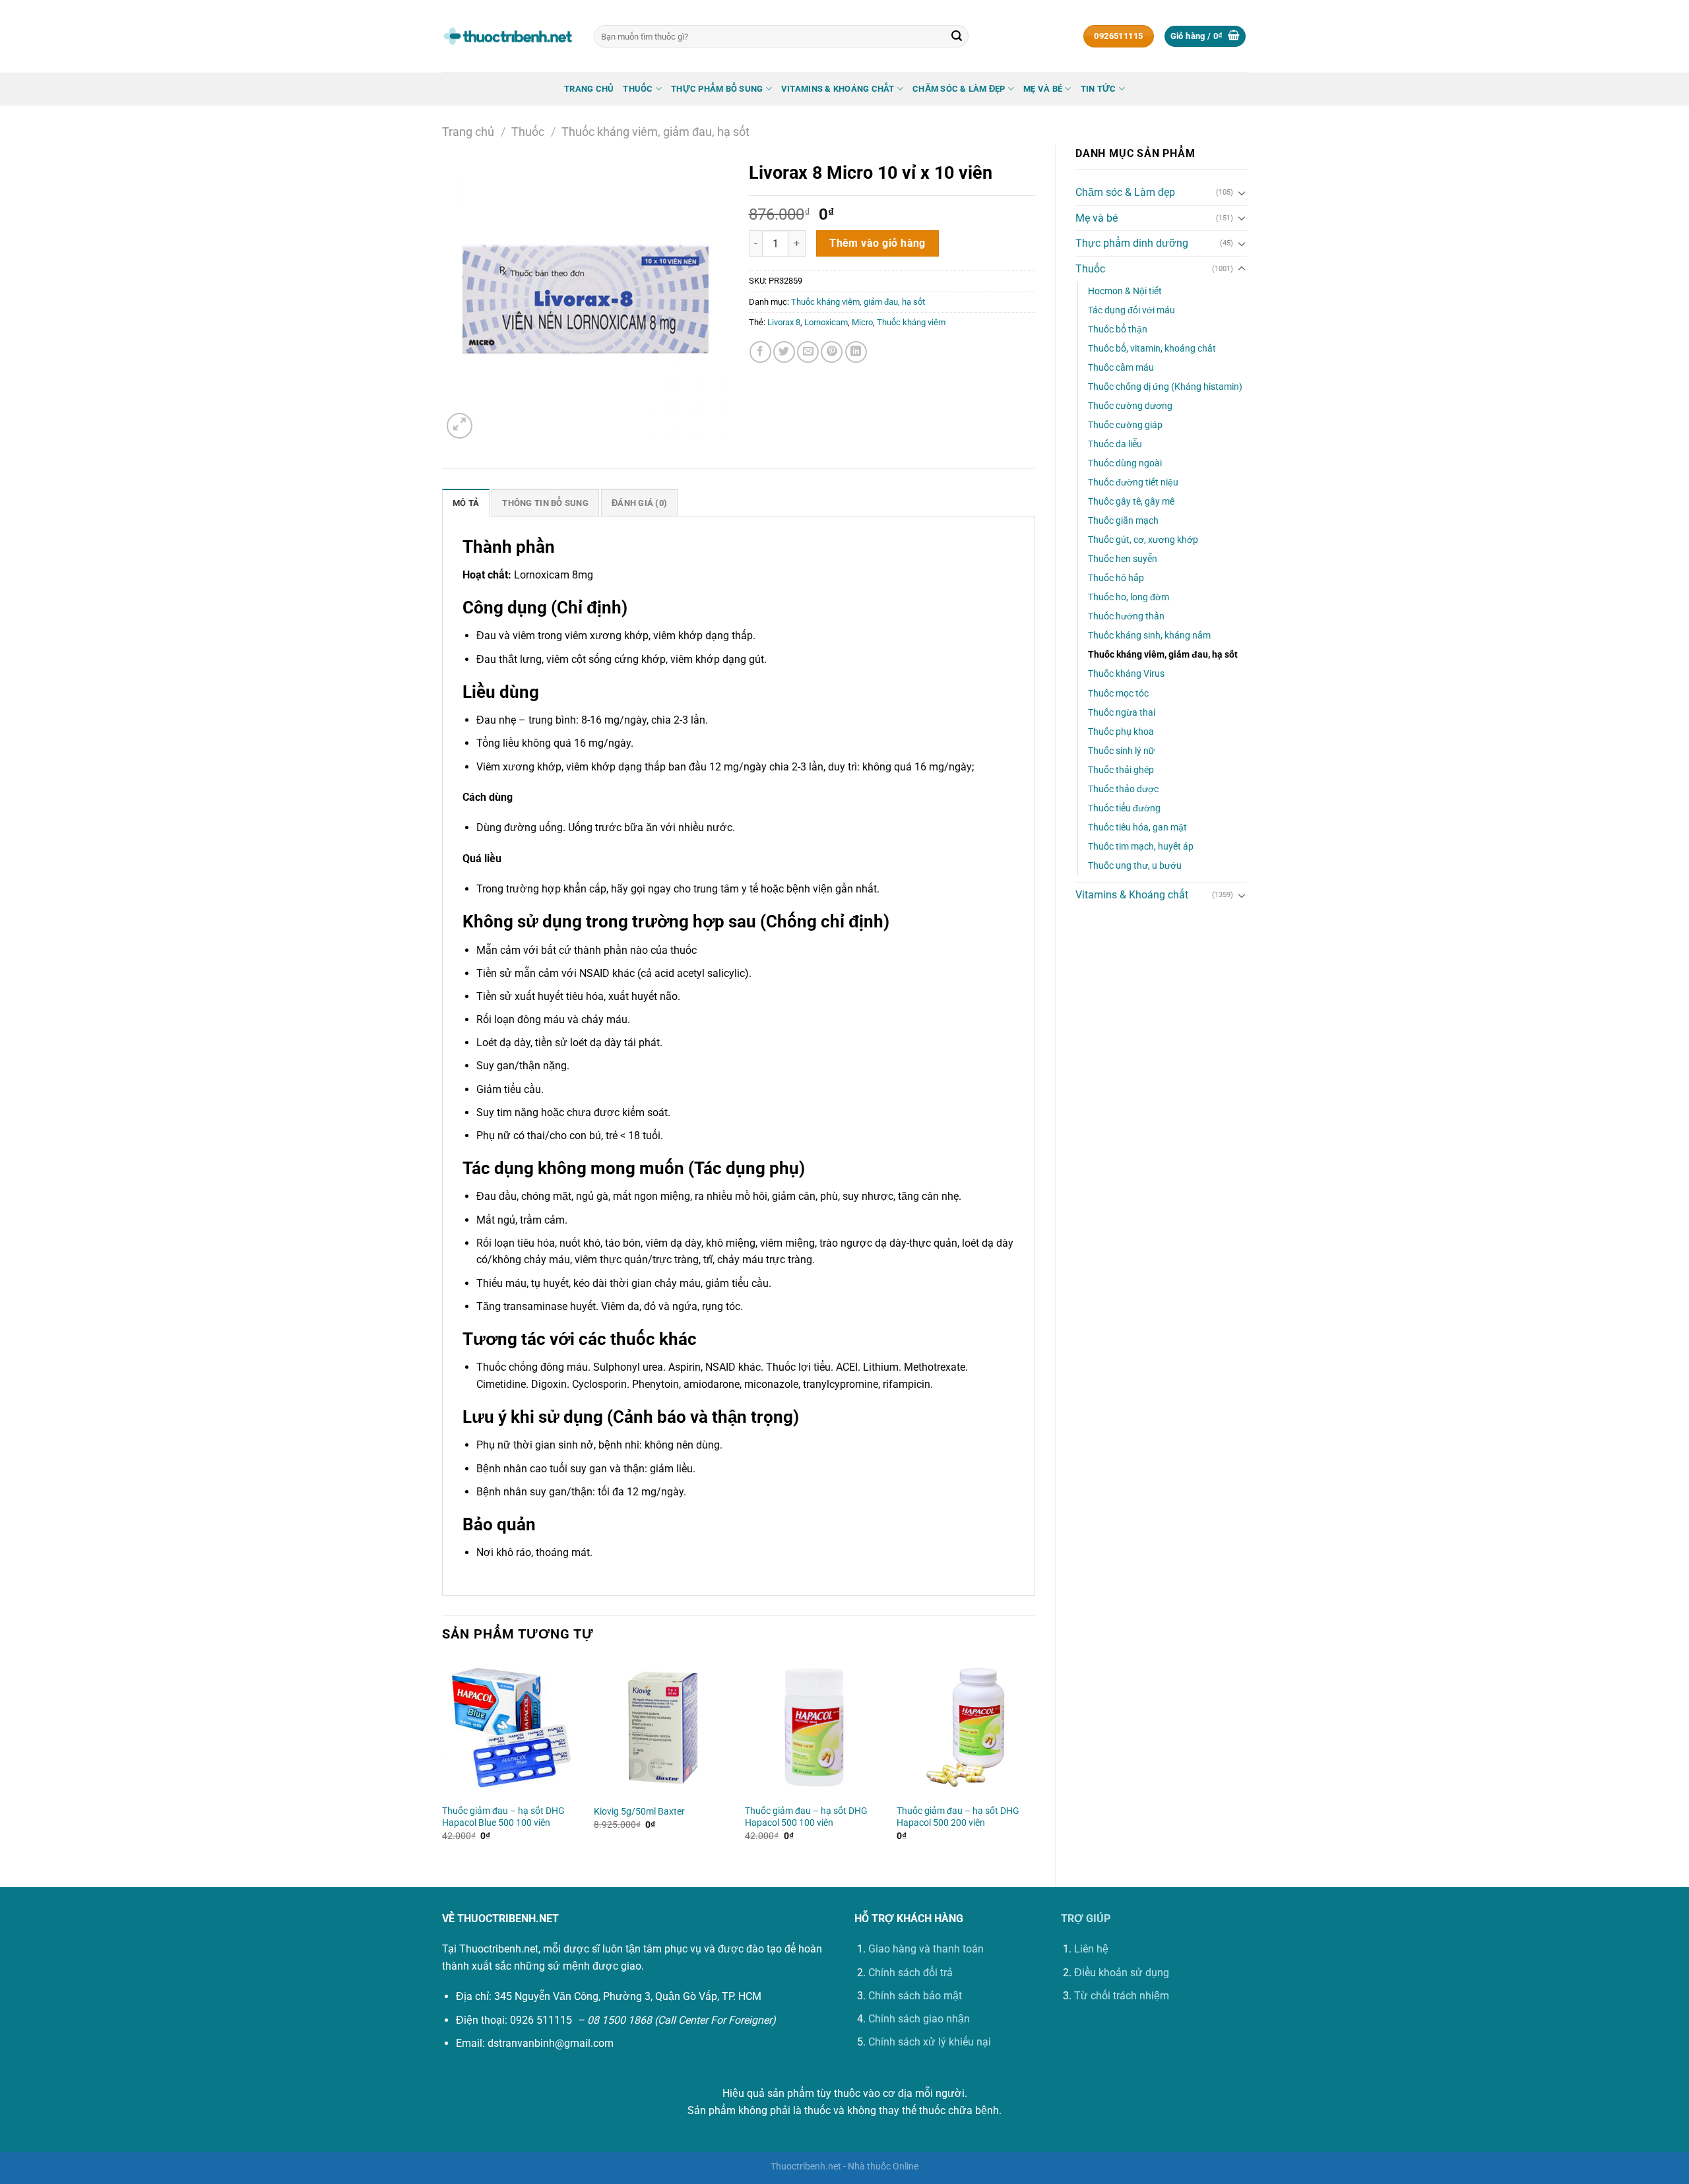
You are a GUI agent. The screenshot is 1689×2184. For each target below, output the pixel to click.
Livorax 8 (784, 322)
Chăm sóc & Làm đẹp (959, 89)
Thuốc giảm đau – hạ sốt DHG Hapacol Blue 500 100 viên (503, 1817)
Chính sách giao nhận (919, 2019)
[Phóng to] (460, 426)
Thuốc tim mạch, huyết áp (1141, 847)
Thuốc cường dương (1130, 406)
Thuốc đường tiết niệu (1133, 483)
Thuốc (638, 89)
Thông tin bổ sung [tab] (545, 503)
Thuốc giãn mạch (1123, 521)
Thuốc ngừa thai (1122, 713)
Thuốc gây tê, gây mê (1131, 502)
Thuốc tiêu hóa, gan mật (1137, 827)
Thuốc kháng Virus (1126, 674)
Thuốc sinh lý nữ (1121, 751)
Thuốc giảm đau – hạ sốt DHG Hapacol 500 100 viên (806, 1817)
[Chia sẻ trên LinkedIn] (856, 352)
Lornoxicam (826, 322)
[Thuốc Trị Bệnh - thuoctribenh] (508, 36)
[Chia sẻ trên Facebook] (760, 352)
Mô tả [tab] (466, 503)
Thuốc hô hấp (1116, 578)
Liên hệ (1091, 1949)
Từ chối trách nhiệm (1122, 1996)
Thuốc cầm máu (1121, 368)
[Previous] (443, 1762)
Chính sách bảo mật (915, 1996)
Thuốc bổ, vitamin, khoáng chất (1152, 349)
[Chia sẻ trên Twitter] (784, 352)
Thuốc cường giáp (1125, 425)
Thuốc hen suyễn (1123, 559)
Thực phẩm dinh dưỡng (1132, 243)
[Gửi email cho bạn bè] (808, 352)
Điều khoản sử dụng (1122, 1973)
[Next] (1035, 1762)
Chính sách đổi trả (910, 1973)
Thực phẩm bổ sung (717, 89)
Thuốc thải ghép (1121, 770)
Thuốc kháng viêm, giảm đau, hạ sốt (655, 132)
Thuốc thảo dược (1123, 789)
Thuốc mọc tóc (1118, 694)
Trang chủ (589, 89)
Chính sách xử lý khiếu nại (930, 2042)
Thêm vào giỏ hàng (877, 243)
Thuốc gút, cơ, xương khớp (1143, 540)
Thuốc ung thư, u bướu (1135, 866)
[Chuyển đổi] (1242, 193)
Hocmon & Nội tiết (1125, 291)
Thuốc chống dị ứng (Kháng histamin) (1165, 387)
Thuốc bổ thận (1118, 329)
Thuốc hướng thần (1126, 616)
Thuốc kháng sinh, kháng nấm (1149, 636)
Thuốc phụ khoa (1121, 732)
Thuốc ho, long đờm (1129, 597)
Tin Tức (1099, 89)
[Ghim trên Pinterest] (832, 352)
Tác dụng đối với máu (1131, 310)
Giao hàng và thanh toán (926, 1949)
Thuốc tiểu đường (1124, 808)
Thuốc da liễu (1115, 444)
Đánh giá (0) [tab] (639, 503)
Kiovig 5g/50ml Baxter (639, 1812)
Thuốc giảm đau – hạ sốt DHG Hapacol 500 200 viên (958, 1817)
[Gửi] (957, 36)
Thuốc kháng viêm (911, 322)
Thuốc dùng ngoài (1125, 463)
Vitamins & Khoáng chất (838, 89)
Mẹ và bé (1043, 89)
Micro (862, 322)
